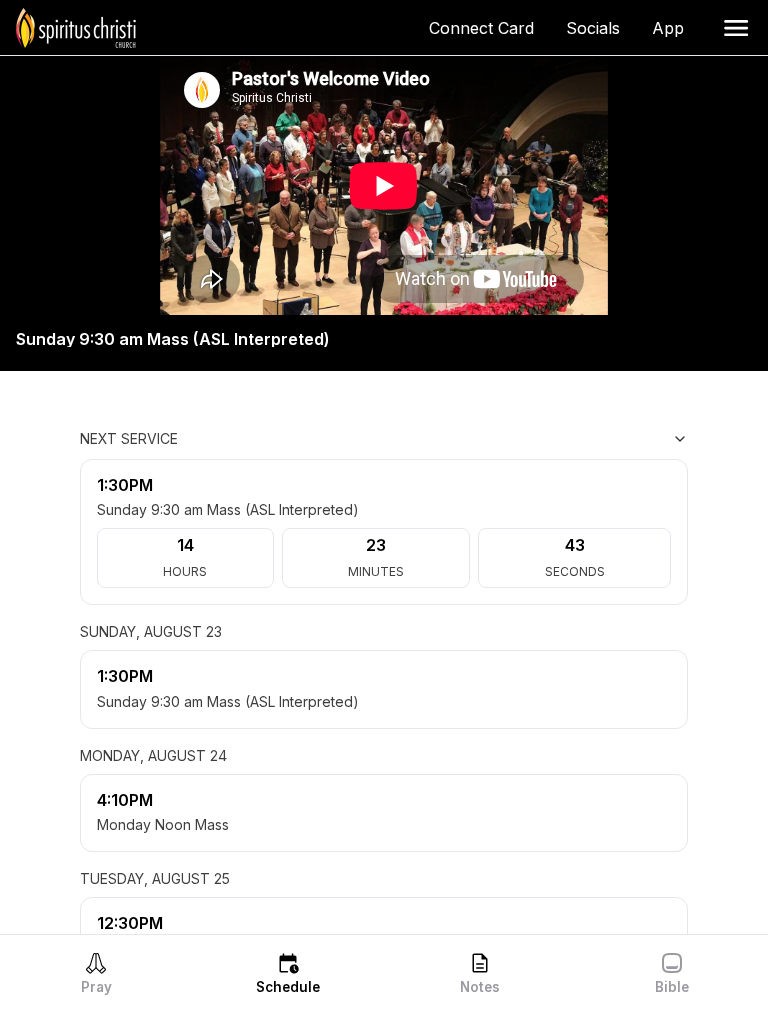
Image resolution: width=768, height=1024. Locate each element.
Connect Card (489, 28)
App (676, 28)
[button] (736, 28)
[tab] (96, 973)
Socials (601, 28)
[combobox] (588, 439)
